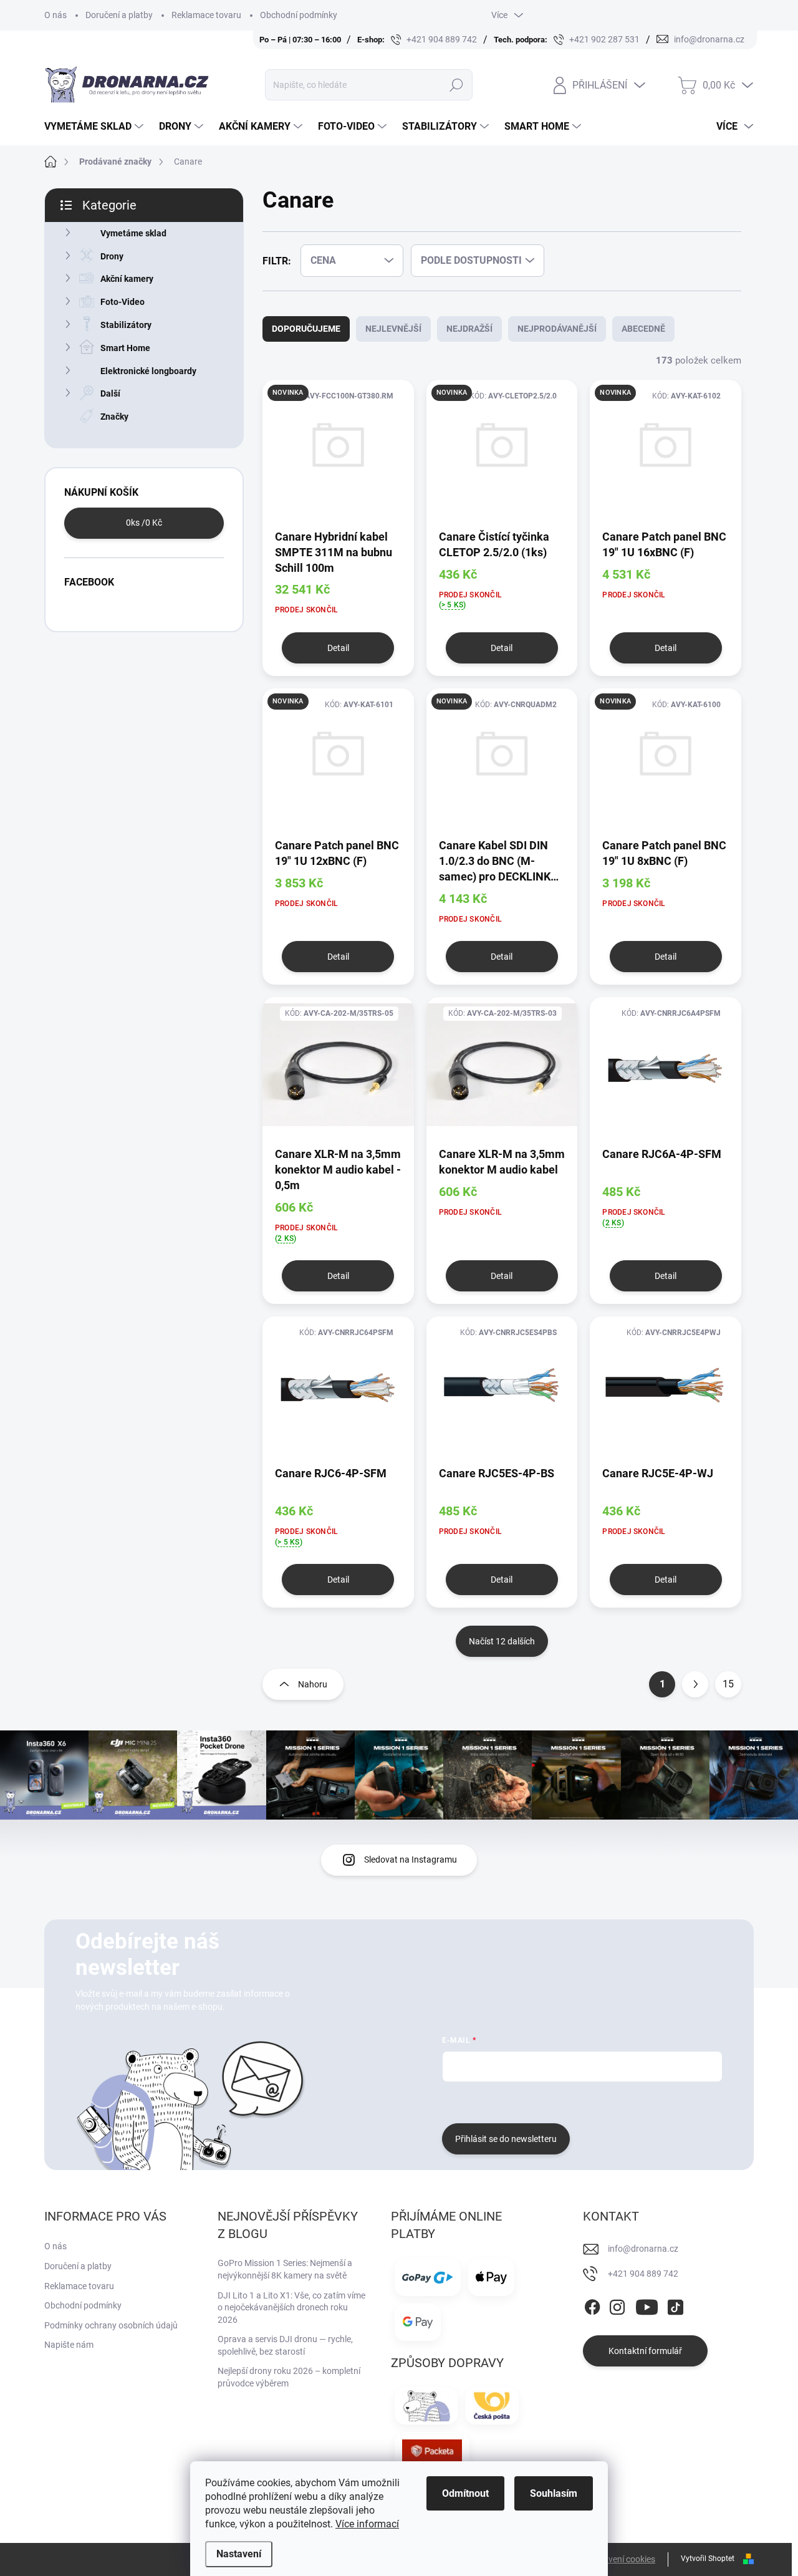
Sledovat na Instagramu (411, 1860)
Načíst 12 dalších (502, 1641)
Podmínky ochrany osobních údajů (111, 2325)
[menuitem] (95, 127)
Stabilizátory (126, 325)
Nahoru (313, 1684)
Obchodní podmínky (299, 15)
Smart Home (125, 348)
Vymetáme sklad (133, 233)
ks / (144, 523)
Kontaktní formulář (645, 2351)
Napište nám (69, 2345)
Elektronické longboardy (148, 371)
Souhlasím (554, 2493)
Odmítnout (465, 2493)
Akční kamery (127, 279)
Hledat (457, 85)
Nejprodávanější (557, 329)
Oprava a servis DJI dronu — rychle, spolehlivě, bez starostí (285, 2345)
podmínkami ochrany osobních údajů (629, 2101)
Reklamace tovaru (206, 15)
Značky (114, 417)
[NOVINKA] (338, 454)
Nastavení (239, 2554)
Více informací (367, 2524)
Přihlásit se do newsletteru (506, 2139)
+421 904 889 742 (643, 2274)
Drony (112, 256)
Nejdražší (469, 329)
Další (110, 393)
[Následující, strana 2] (695, 1684)
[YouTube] (647, 2305)
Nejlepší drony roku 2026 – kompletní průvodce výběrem (289, 2377)
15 (728, 1684)
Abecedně (643, 329)
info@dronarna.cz (643, 2249)
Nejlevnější (393, 329)
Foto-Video (123, 302)
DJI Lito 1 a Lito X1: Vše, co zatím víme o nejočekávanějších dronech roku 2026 (291, 2308)
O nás (55, 15)
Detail (338, 648)
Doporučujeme (306, 329)
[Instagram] (617, 2305)
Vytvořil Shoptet (708, 2559)
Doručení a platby (119, 15)
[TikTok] (675, 2305)
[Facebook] (592, 2305)
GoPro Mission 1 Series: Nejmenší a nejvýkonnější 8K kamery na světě (285, 2269)
